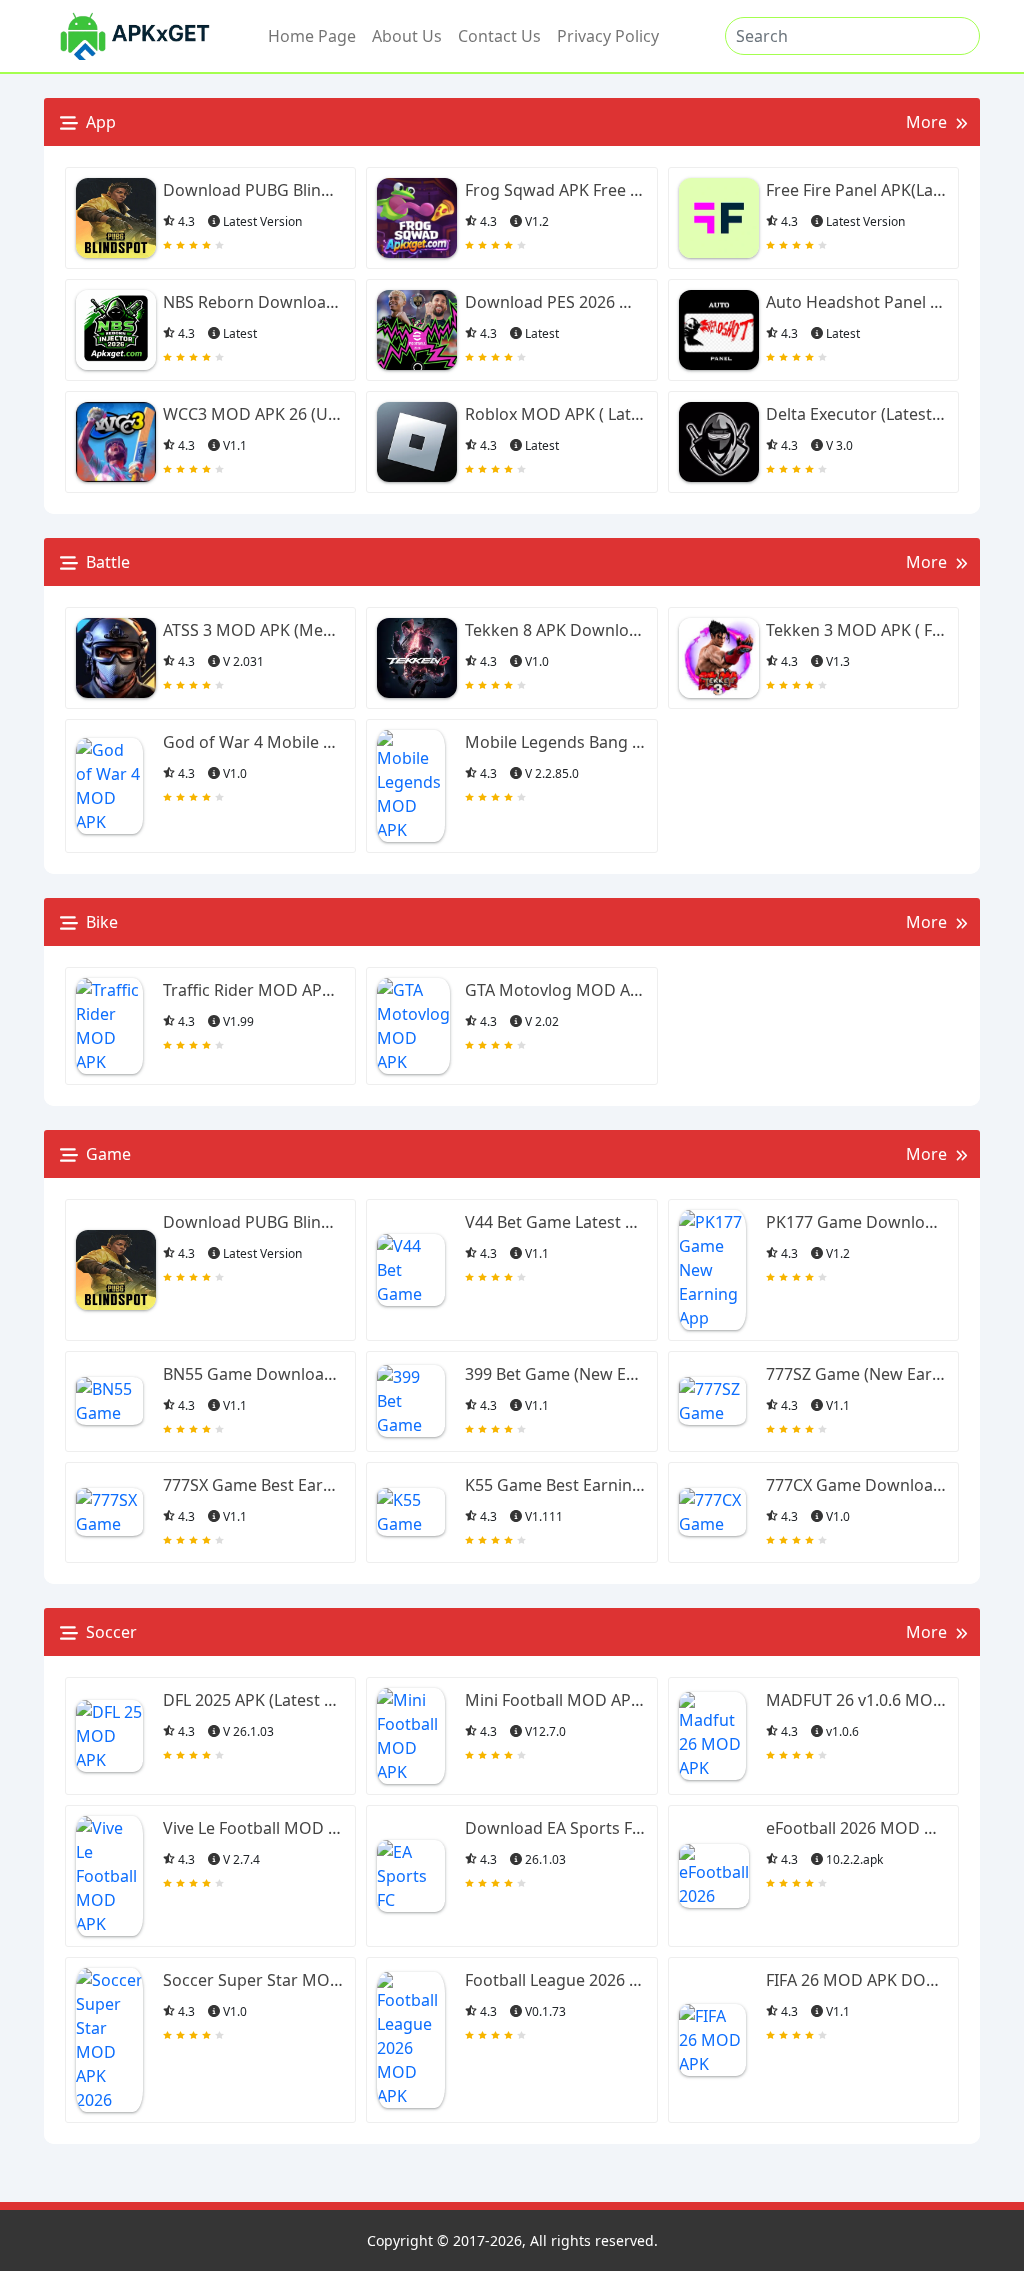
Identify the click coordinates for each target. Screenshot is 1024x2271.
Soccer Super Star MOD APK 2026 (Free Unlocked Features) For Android (253, 1980)
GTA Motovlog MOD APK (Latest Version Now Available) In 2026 (555, 990)
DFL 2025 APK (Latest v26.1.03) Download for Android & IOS (253, 1700)
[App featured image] (116, 218)
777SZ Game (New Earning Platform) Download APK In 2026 (856, 1374)
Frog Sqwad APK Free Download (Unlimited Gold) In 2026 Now (555, 190)
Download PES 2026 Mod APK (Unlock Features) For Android (555, 302)
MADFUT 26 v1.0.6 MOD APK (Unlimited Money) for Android (856, 1700)
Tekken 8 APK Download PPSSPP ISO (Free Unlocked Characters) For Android (555, 630)
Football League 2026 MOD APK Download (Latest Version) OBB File (555, 1980)
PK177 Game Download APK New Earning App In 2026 (856, 1222)
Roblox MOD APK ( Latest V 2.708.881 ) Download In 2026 (555, 414)
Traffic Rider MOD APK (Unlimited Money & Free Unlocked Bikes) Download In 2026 (253, 990)
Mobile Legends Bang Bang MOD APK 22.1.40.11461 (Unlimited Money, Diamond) (555, 742)
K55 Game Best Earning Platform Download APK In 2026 (555, 1485)
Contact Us (499, 36)
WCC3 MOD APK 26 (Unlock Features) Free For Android (253, 414)
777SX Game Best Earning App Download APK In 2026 (253, 1485)
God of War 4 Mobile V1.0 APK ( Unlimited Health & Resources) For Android (253, 742)
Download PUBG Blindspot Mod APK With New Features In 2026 (253, 190)
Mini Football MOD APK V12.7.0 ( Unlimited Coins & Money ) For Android (555, 1700)
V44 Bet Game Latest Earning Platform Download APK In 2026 (555, 1222)
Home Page (312, 36)
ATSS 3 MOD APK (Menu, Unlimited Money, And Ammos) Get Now (253, 630)
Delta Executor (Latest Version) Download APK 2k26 (856, 414)
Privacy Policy (608, 36)
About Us (407, 36)
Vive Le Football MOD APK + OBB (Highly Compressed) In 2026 (253, 1828)
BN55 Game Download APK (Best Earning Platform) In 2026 (253, 1374)
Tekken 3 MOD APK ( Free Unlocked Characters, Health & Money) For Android (856, 630)
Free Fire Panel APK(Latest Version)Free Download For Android (856, 190)
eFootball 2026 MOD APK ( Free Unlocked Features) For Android (856, 1828)
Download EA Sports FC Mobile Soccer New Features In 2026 (555, 1828)
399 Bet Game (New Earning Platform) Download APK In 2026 (555, 1374)
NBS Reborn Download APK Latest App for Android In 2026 (253, 302)
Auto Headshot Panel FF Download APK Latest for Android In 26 (856, 302)
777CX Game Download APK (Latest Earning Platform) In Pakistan (856, 1485)
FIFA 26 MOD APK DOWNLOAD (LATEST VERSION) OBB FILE (856, 1980)
